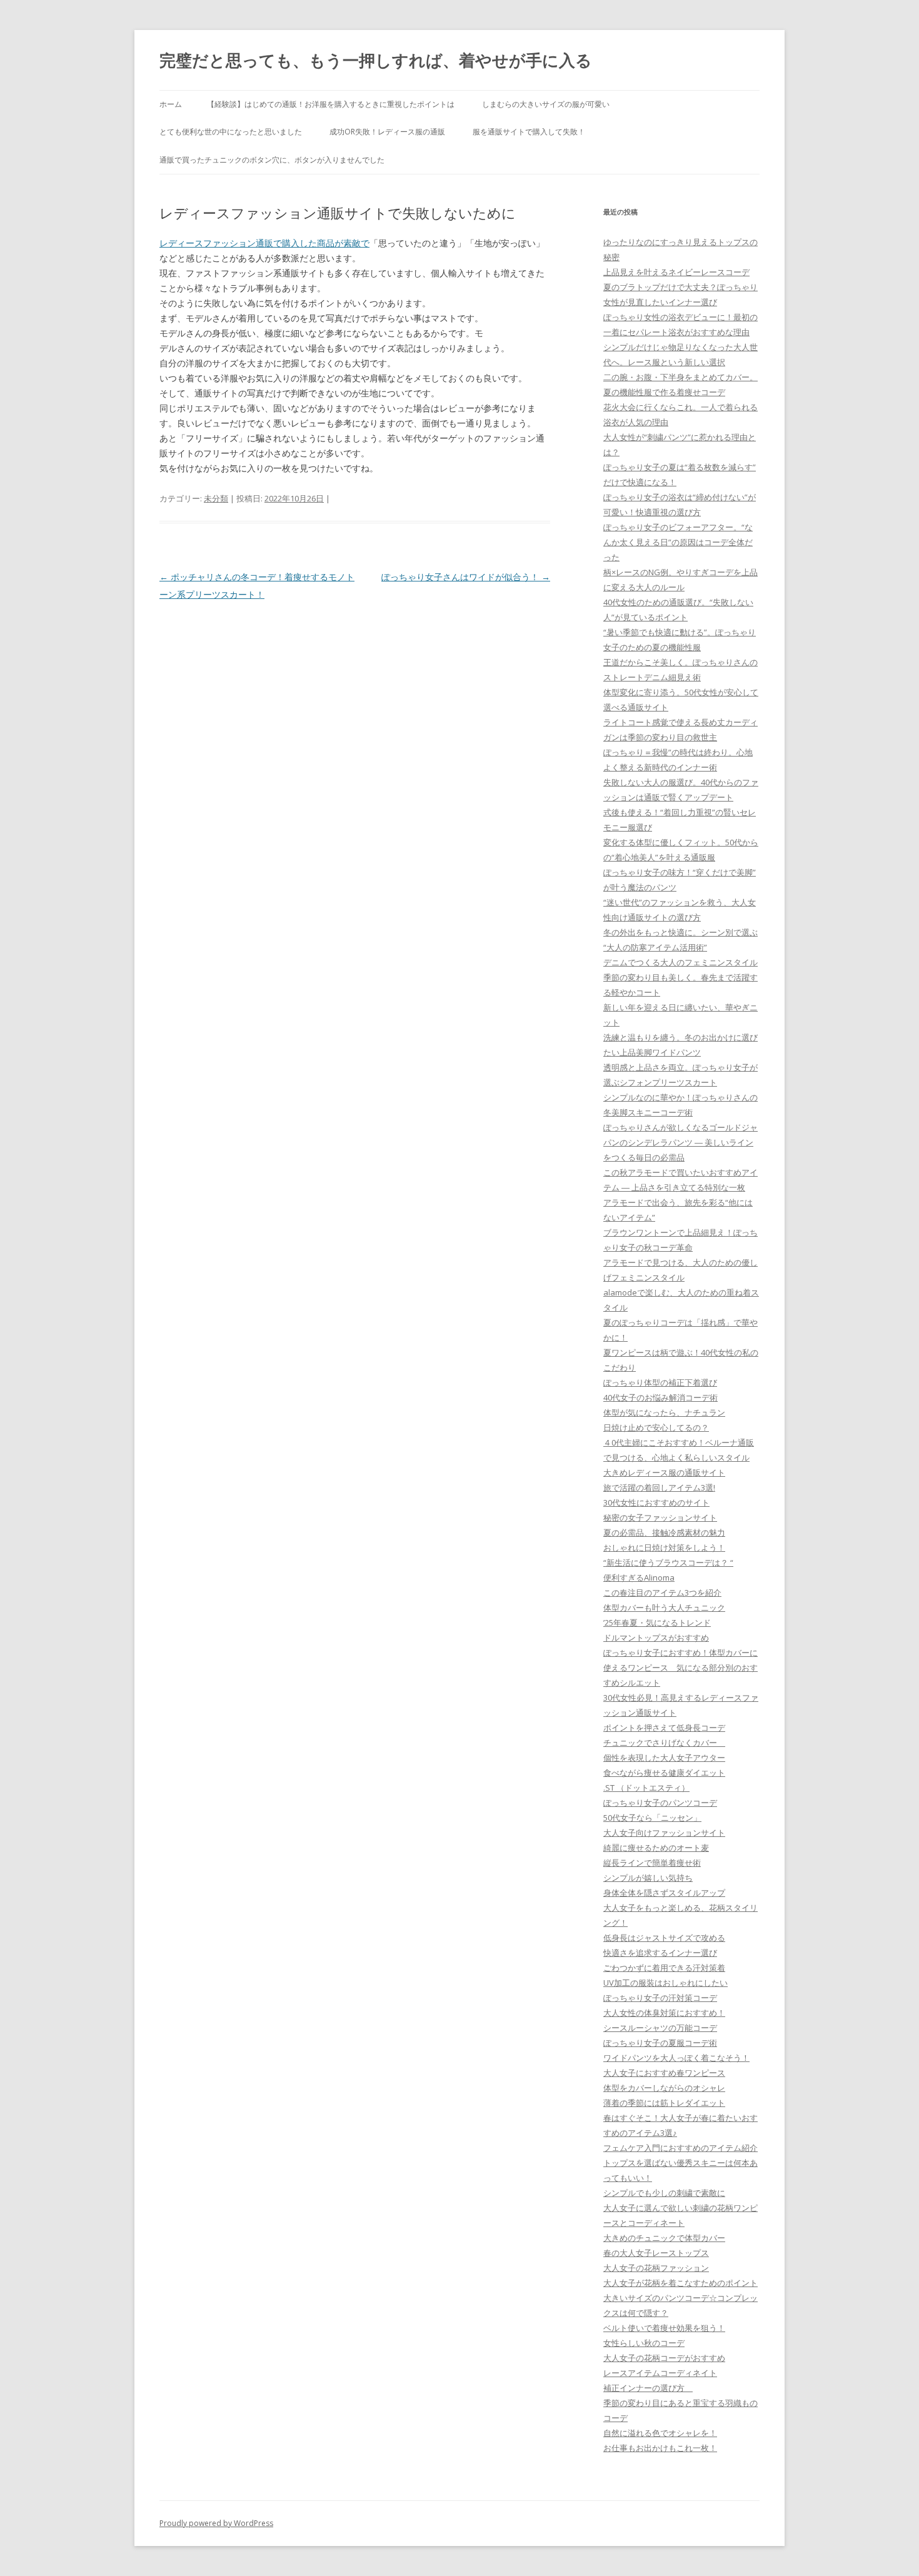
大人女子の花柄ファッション (656, 2268)
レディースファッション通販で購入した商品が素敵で (264, 243)
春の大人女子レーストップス (656, 2253)
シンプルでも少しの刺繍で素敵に (664, 2193)
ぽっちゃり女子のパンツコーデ (660, 1803)
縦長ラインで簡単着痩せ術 (652, 1863)
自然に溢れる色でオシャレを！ (660, 2433)
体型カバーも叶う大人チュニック (664, 1607)
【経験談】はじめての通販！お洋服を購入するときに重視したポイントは (331, 104)
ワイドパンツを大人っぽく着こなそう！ (676, 2058)
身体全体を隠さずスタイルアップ (664, 1893)
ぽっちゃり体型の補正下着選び (660, 1382)
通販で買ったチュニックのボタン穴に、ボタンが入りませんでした (272, 160)
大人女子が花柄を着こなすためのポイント (680, 2283)
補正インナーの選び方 (648, 2388)
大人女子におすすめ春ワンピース (664, 2073)
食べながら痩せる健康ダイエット (664, 1773)
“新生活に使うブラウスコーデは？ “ (668, 1562)
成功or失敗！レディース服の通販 (387, 132)
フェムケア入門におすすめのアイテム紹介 (680, 2148)
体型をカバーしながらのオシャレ (664, 2088)
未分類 (216, 498)
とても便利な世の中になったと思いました (231, 132)
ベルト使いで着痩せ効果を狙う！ (664, 2328)
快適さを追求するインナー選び (660, 1953)
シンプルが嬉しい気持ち (648, 1878)
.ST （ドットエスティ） (646, 1788)
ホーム (171, 104)
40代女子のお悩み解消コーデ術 (660, 1397)
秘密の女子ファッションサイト (660, 1517)
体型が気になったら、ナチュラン (664, 1412)
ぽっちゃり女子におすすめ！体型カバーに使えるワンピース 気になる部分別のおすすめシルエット (680, 1668)
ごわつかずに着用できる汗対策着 (664, 1968)
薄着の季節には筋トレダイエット (664, 2103)
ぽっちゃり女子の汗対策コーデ (660, 1998)
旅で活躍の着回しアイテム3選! (659, 1487)
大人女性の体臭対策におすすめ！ (664, 2013)
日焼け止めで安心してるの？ (656, 1427)
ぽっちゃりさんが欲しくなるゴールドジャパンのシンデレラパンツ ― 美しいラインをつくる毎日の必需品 (680, 1142)
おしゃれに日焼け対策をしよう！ (664, 1547)
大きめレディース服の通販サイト (664, 1472)
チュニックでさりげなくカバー (664, 1743)
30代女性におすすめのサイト (656, 1502)
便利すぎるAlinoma (639, 1577)
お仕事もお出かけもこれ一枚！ (660, 2448)
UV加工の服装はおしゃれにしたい (665, 1983)
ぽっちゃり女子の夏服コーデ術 (660, 2043)
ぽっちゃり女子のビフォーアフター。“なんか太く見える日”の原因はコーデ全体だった (678, 542)
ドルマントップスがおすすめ (656, 1638)
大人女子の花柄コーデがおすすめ (664, 2358)
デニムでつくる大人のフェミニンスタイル (680, 962)
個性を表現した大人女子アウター (664, 1758)
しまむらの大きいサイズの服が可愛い (546, 104)
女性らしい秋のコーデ (644, 2343)
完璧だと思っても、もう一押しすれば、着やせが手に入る (376, 60)
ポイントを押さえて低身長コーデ (664, 1728)
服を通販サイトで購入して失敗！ (529, 132)
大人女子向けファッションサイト (664, 1833)
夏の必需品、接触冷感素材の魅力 (664, 1532)
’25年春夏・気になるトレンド (657, 1623)
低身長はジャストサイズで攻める (664, 1938)
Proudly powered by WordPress (216, 2523)
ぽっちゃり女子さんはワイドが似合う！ (466, 577)
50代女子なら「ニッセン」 (652, 1818)
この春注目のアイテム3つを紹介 (662, 1592)
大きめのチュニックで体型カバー (664, 2238)
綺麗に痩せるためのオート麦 (656, 1848)
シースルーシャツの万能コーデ (660, 2028)
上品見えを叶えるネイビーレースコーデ (676, 272)
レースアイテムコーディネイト (660, 2373)
